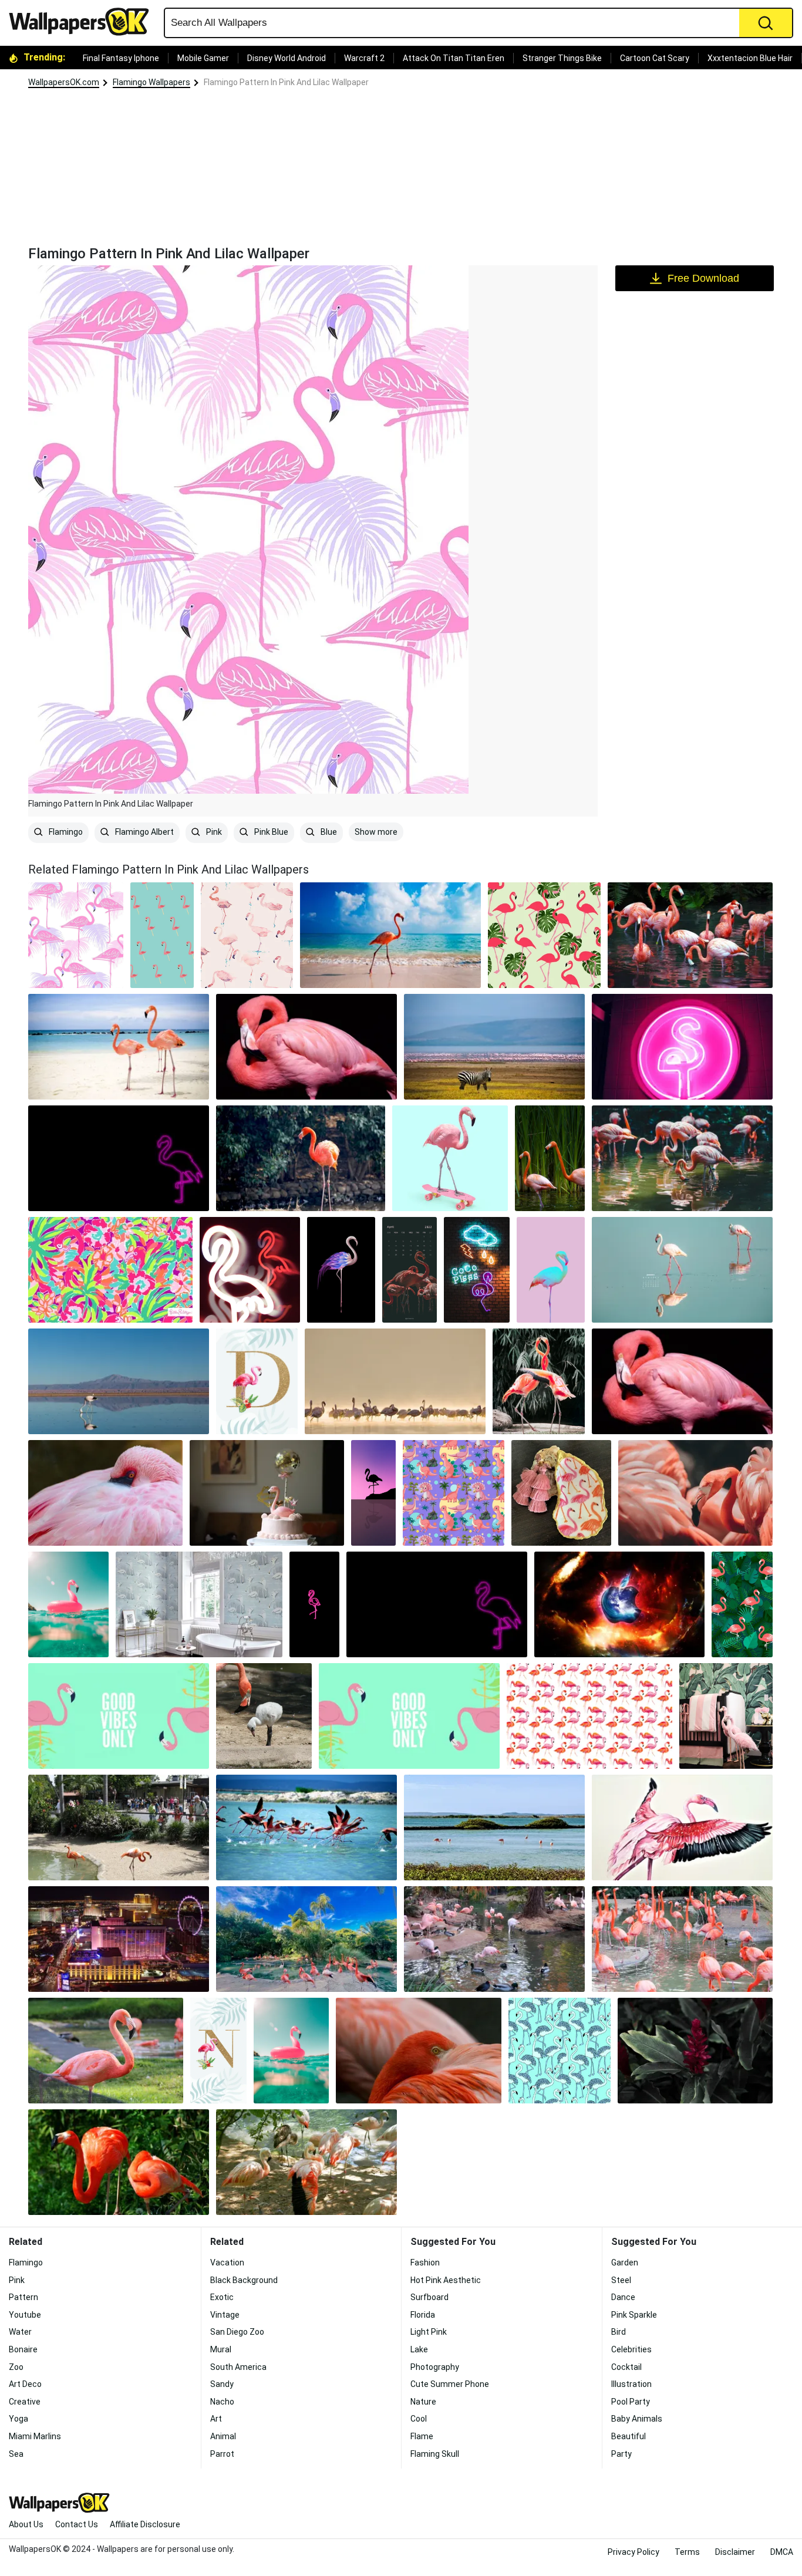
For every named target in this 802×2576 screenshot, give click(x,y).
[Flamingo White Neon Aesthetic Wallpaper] (250, 1270)
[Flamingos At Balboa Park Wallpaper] (306, 1939)
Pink (213, 832)
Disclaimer (735, 2552)
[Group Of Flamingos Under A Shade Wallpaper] (306, 2162)
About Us (26, 2524)
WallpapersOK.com (64, 82)
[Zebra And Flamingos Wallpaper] (494, 1047)
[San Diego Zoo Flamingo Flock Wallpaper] (682, 1939)
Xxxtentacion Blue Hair (750, 58)
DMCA (782, 2552)
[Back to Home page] (83, 22)
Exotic (222, 2297)
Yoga (18, 2419)
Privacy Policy (633, 2552)
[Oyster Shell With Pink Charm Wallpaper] (561, 1493)
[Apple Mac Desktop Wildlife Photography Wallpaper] (395, 1381)
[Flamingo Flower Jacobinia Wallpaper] (695, 2051)
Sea (16, 2454)
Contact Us (77, 2524)
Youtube (25, 2315)
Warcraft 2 (364, 58)
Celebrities (631, 2349)
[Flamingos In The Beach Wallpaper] (119, 1047)
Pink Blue (270, 832)
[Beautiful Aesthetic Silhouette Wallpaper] (373, 1493)
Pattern (23, 2297)
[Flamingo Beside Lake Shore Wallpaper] (301, 1158)
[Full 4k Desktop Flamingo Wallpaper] (695, 1493)
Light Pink (429, 2332)
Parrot (222, 2454)
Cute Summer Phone (450, 2384)
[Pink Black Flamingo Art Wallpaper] (119, 1158)
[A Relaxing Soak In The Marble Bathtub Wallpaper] (199, 1604)
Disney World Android (287, 58)
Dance (623, 2297)
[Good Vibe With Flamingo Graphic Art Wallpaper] (409, 1716)
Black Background (244, 2280)
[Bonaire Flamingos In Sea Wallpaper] (494, 1828)
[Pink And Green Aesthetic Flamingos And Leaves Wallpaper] (742, 1604)
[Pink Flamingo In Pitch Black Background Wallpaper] (306, 1047)
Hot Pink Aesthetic (446, 2280)
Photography (435, 2367)
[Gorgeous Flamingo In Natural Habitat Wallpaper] (68, 1604)
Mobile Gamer (203, 58)
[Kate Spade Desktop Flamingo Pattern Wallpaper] (590, 1716)
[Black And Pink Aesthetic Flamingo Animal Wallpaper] (682, 1381)
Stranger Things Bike (562, 58)
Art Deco (25, 2384)
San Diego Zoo (237, 2332)
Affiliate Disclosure (145, 2524)
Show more (376, 832)
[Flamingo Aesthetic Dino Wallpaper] (454, 1493)
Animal (223, 2436)
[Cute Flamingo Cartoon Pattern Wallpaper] (162, 935)
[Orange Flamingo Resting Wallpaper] (418, 2051)
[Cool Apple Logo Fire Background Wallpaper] (619, 1604)
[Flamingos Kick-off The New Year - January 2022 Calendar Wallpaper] (682, 1270)
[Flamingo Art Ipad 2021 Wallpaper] (341, 1270)
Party (621, 2454)
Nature (423, 2402)
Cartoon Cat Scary (655, 58)
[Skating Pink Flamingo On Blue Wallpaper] (450, 1158)
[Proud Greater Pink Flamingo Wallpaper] (105, 1493)
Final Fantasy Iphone (121, 58)
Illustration (631, 2384)
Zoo (16, 2367)
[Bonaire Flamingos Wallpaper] (306, 1828)
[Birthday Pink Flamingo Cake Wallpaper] (267, 1493)
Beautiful (629, 2436)
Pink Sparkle (634, 2315)
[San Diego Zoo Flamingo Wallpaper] (106, 2051)
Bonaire (23, 2349)
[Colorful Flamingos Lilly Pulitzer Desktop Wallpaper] (110, 1270)
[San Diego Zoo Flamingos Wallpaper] (119, 1828)
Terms (687, 2552)
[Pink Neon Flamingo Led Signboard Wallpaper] (682, 1047)
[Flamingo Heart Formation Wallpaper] (539, 1381)
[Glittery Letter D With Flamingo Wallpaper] (257, 1381)
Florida (423, 2315)
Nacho (222, 2402)
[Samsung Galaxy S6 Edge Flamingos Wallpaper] (550, 1158)
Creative (25, 2402)
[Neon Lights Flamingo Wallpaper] (477, 1270)
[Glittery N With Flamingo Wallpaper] (218, 2051)
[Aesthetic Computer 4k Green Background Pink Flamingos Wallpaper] (119, 1716)
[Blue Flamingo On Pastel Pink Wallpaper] (551, 1270)
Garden (625, 2263)
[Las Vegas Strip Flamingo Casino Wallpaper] (119, 1939)
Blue (328, 832)
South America (238, 2367)
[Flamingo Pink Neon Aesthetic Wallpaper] (315, 1604)
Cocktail (626, 2367)
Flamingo (65, 832)
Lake (419, 2349)
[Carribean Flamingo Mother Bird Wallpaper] (264, 1716)
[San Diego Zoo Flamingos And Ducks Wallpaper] (494, 1939)
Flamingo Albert (144, 832)
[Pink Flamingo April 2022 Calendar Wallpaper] (410, 1270)
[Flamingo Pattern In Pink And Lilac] (76, 935)
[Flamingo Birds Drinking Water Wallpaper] (119, 1381)
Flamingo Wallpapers (151, 82)
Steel (621, 2280)
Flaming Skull (435, 2454)
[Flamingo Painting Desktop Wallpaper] (682, 1828)
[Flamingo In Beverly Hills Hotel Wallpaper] (726, 1716)
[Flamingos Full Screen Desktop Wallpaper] (682, 1158)
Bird (619, 2332)
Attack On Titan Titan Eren (454, 58)
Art (216, 2419)
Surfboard (429, 2297)
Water (20, 2332)
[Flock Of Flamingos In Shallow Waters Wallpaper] (690, 935)
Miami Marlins (35, 2436)
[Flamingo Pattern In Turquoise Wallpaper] (560, 2051)
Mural (221, 2349)
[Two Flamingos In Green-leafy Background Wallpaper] (119, 2162)
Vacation (227, 2263)
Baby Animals (637, 2419)
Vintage (225, 2315)
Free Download (703, 278)
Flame (422, 2436)
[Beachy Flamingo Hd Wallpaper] (390, 935)
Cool (419, 2419)
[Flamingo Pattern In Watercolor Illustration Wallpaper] (247, 935)
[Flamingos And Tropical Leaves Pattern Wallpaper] (544, 935)
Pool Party (631, 2402)
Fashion (425, 2263)
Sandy (222, 2384)
